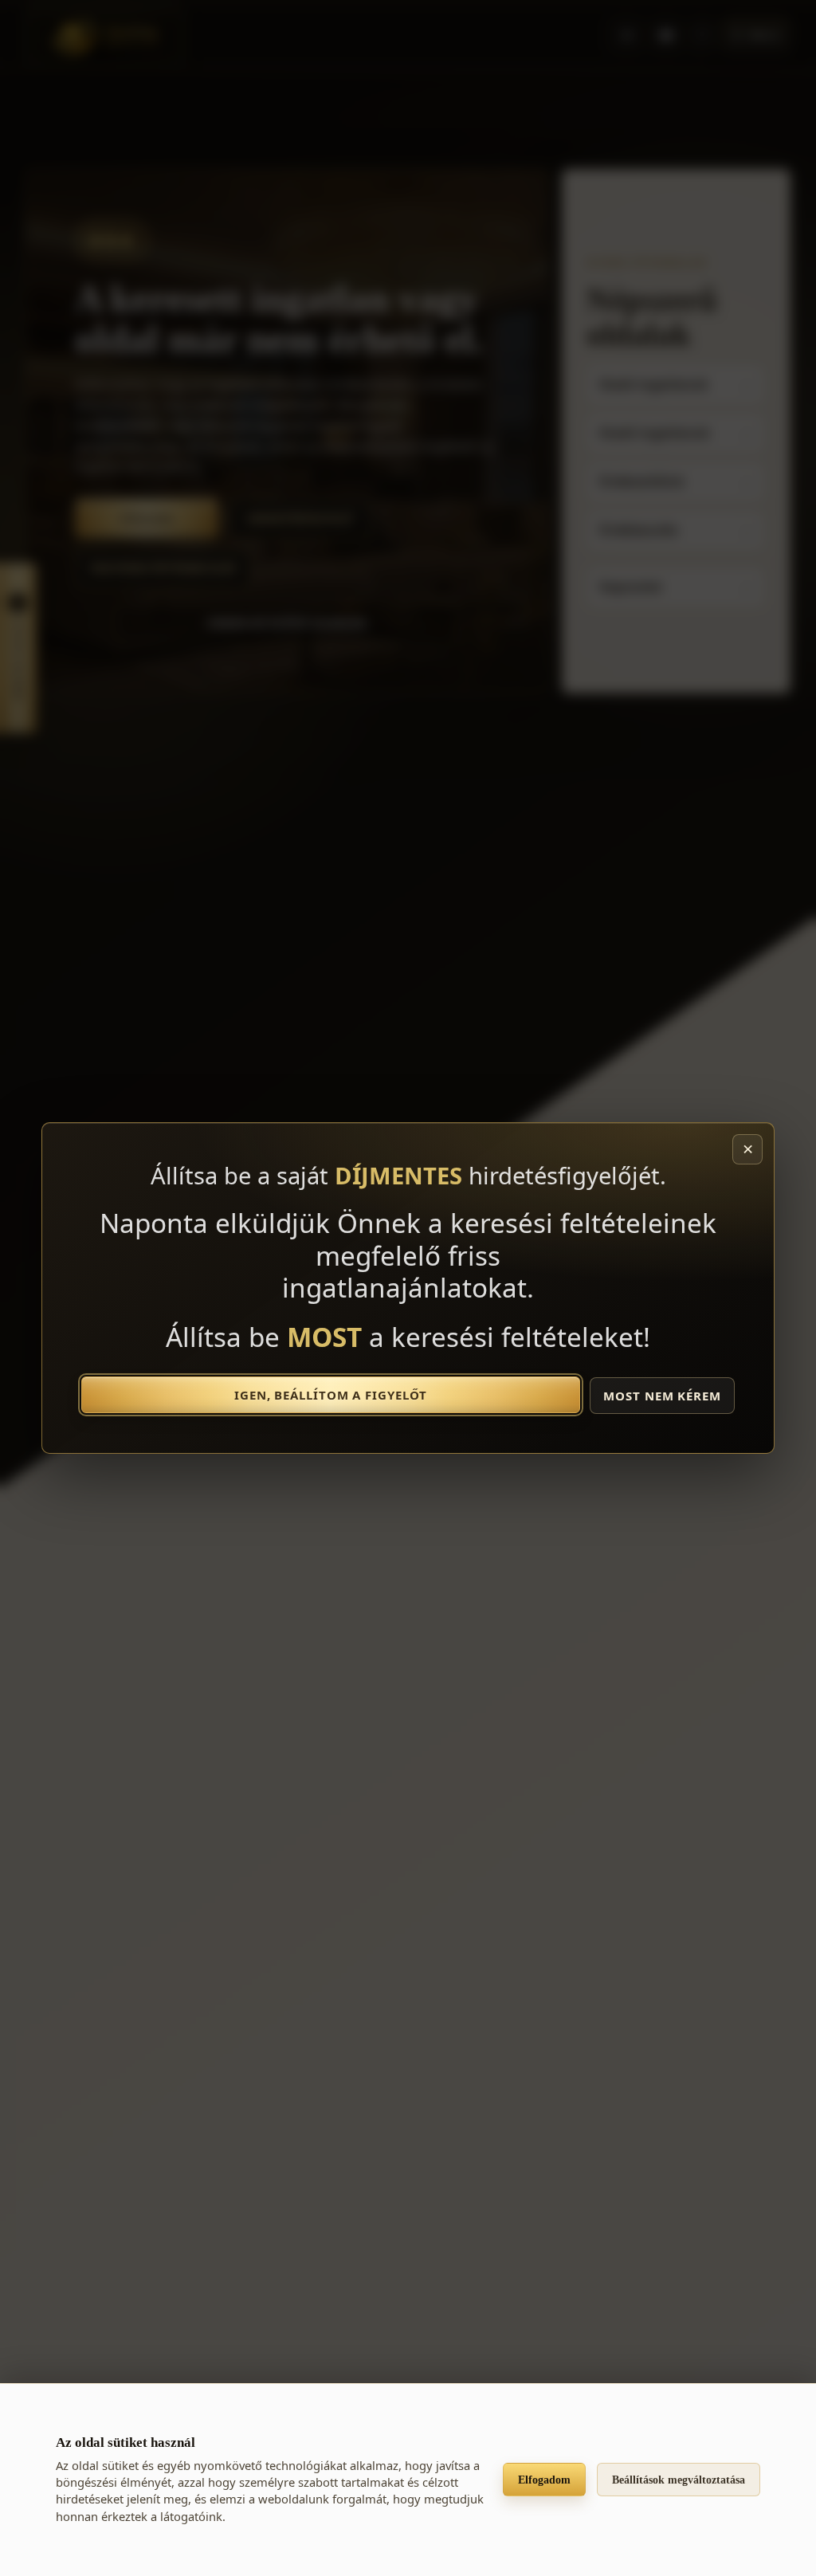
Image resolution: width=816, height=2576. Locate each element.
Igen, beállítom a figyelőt (331, 1395)
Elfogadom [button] (544, 2480)
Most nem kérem (662, 1396)
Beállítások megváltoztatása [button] (679, 2480)
